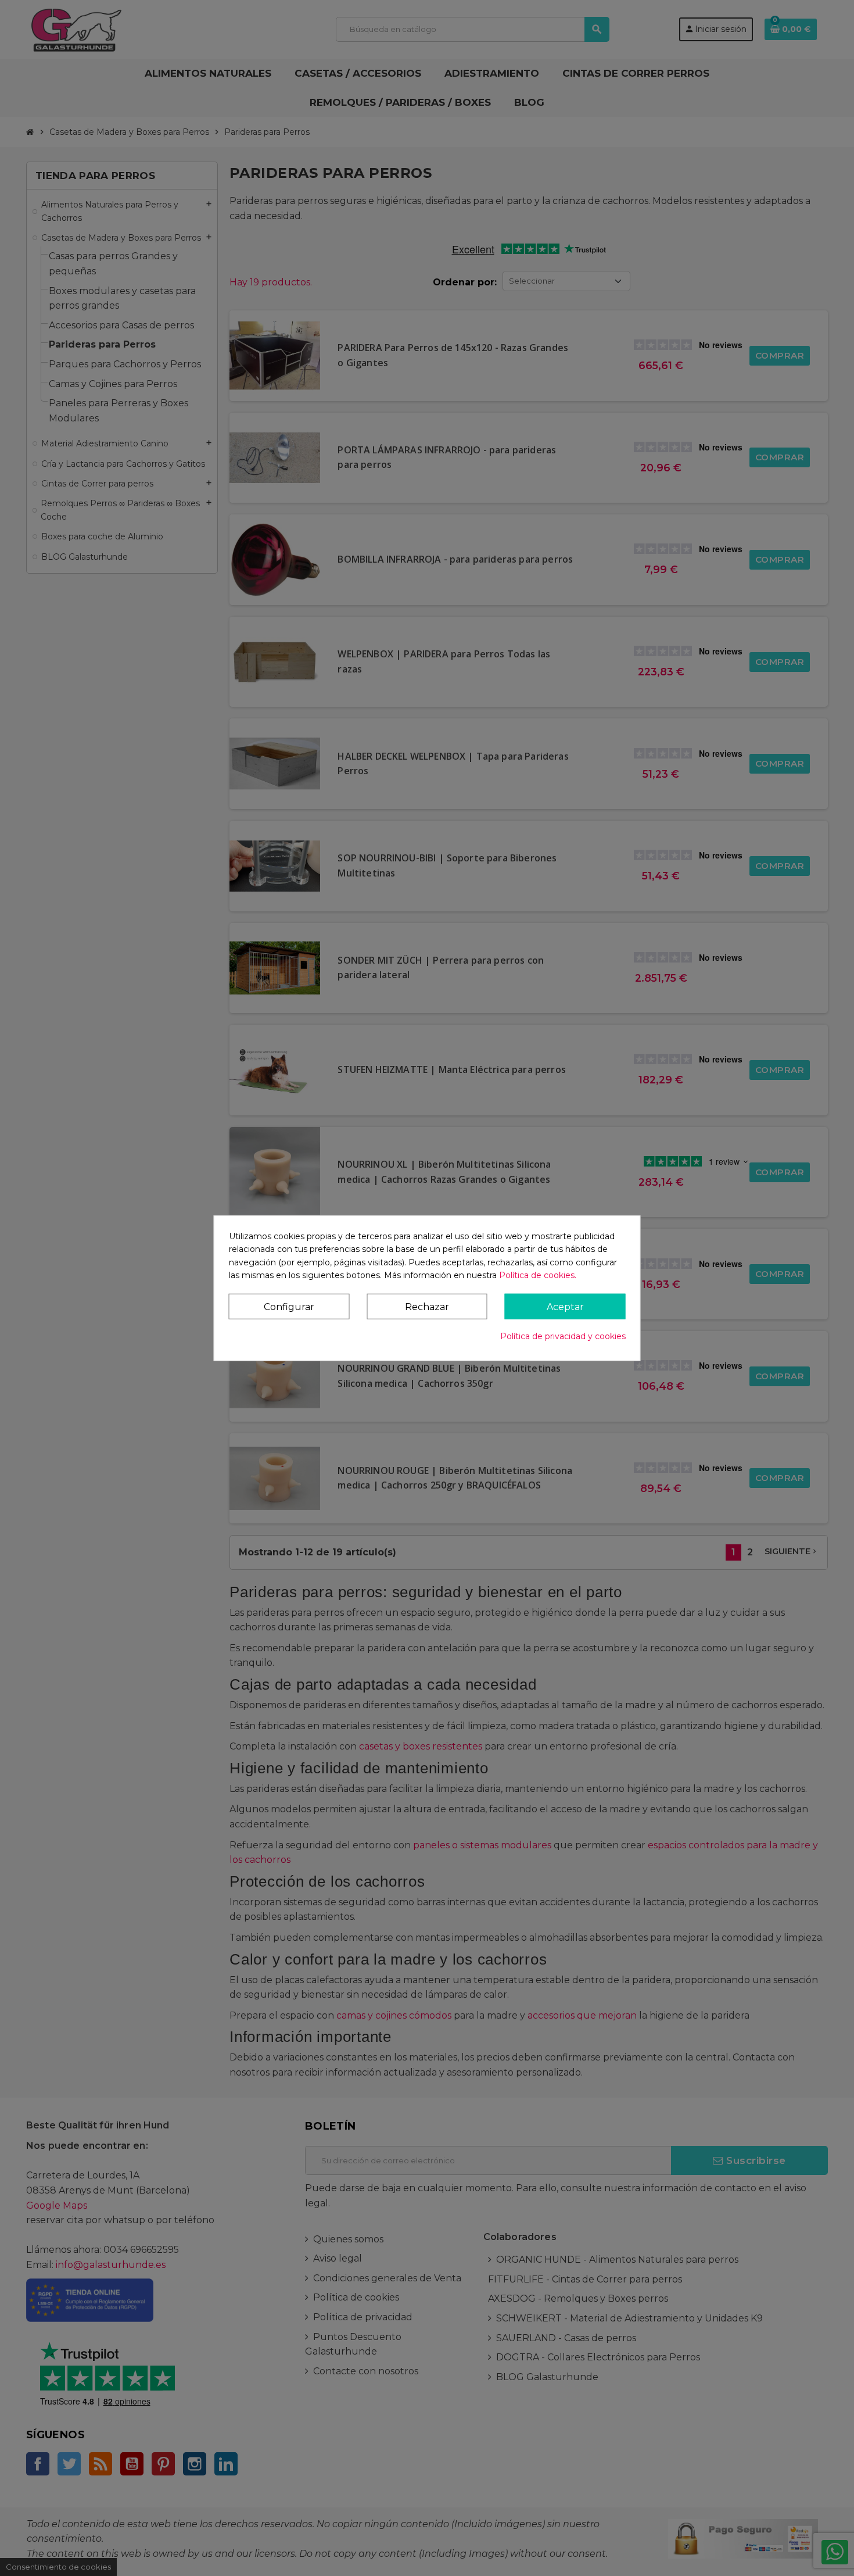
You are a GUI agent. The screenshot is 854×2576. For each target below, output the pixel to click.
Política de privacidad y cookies (563, 1336)
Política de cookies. (538, 1275)
